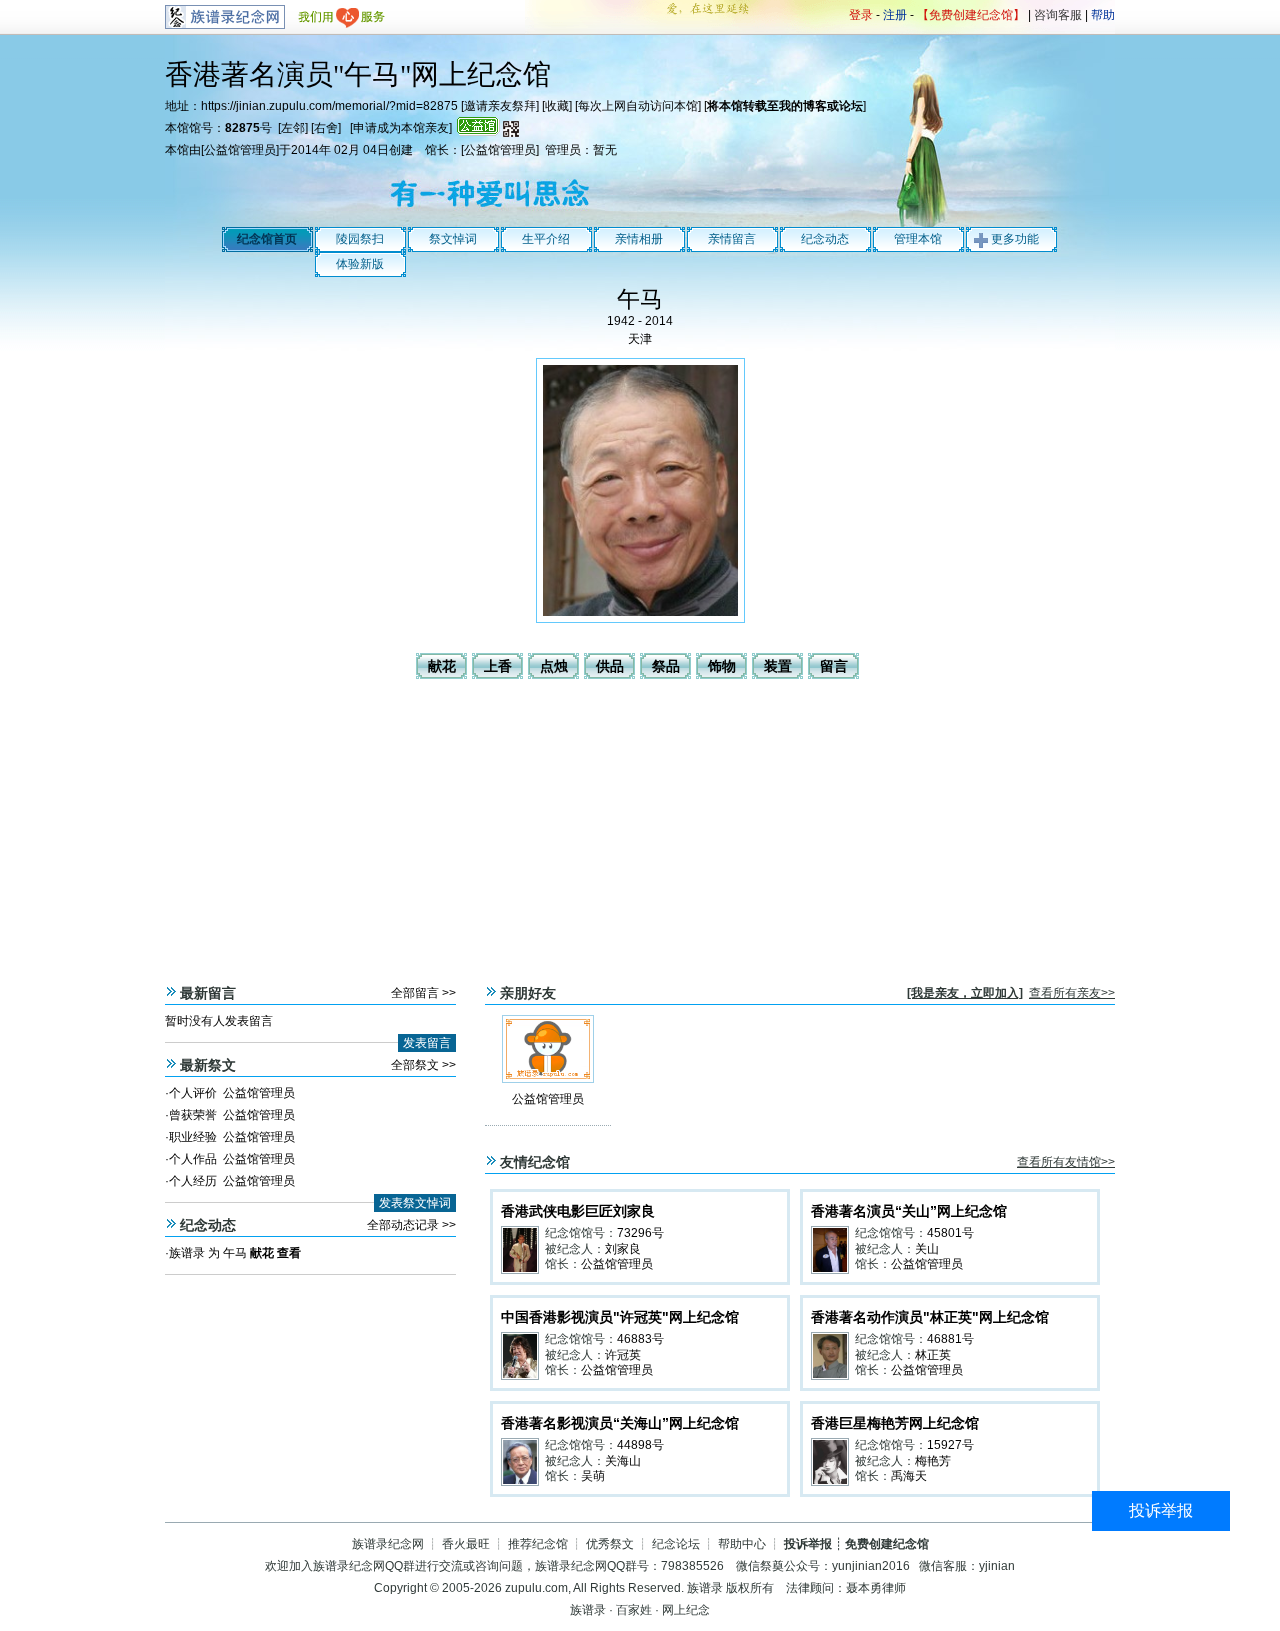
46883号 (640, 1339)
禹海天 (909, 1476)
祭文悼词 (453, 239)
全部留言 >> (423, 993)
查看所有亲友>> (1072, 993)
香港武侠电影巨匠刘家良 (578, 1211)
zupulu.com (536, 1588)
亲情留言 (732, 239)
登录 (861, 15)
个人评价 (193, 1093)
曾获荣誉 (193, 1115)
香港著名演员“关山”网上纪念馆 (909, 1211)
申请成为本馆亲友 (401, 128)
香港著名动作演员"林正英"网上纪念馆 (930, 1317)
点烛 (554, 666)
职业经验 (193, 1137)
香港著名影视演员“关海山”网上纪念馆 (620, 1423)
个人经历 (193, 1181)
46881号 (950, 1339)
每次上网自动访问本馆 (638, 106)
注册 (895, 15)
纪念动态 (825, 239)
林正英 (933, 1355)
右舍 (326, 128)
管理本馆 (918, 239)
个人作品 (193, 1159)
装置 (778, 666)
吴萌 (593, 1476)
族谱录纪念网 (388, 1544)
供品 (610, 666)
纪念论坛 (676, 1544)
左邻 (293, 128)
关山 (927, 1249)
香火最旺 (466, 1544)
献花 (442, 666)
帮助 (1103, 15)
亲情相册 (639, 239)
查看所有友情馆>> (1066, 1162)
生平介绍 (546, 239)
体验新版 (360, 264)
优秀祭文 (610, 1544)
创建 (401, 150)
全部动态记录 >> (411, 1225)
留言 (834, 666)
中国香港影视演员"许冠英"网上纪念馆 (620, 1317)
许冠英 (623, 1355)
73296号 (640, 1233)
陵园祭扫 (360, 239)
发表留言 (427, 1043)
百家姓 (634, 1610)
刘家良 (623, 1249)
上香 (498, 666)
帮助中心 (742, 1544)
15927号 (950, 1445)
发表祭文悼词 (415, 1203)
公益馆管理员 (240, 150)
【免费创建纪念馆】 (971, 15)
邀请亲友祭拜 (500, 106)
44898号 (640, 1445)
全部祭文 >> (423, 1065)
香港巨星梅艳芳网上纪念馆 (895, 1423)
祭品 (666, 666)
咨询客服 (1058, 15)
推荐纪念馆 (538, 1544)
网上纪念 (686, 1610)
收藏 (557, 106)
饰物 (722, 666)
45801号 (950, 1233)
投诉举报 (1161, 1510)
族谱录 (187, 1253)
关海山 (623, 1461)
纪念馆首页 (267, 239)
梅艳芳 (933, 1461)
